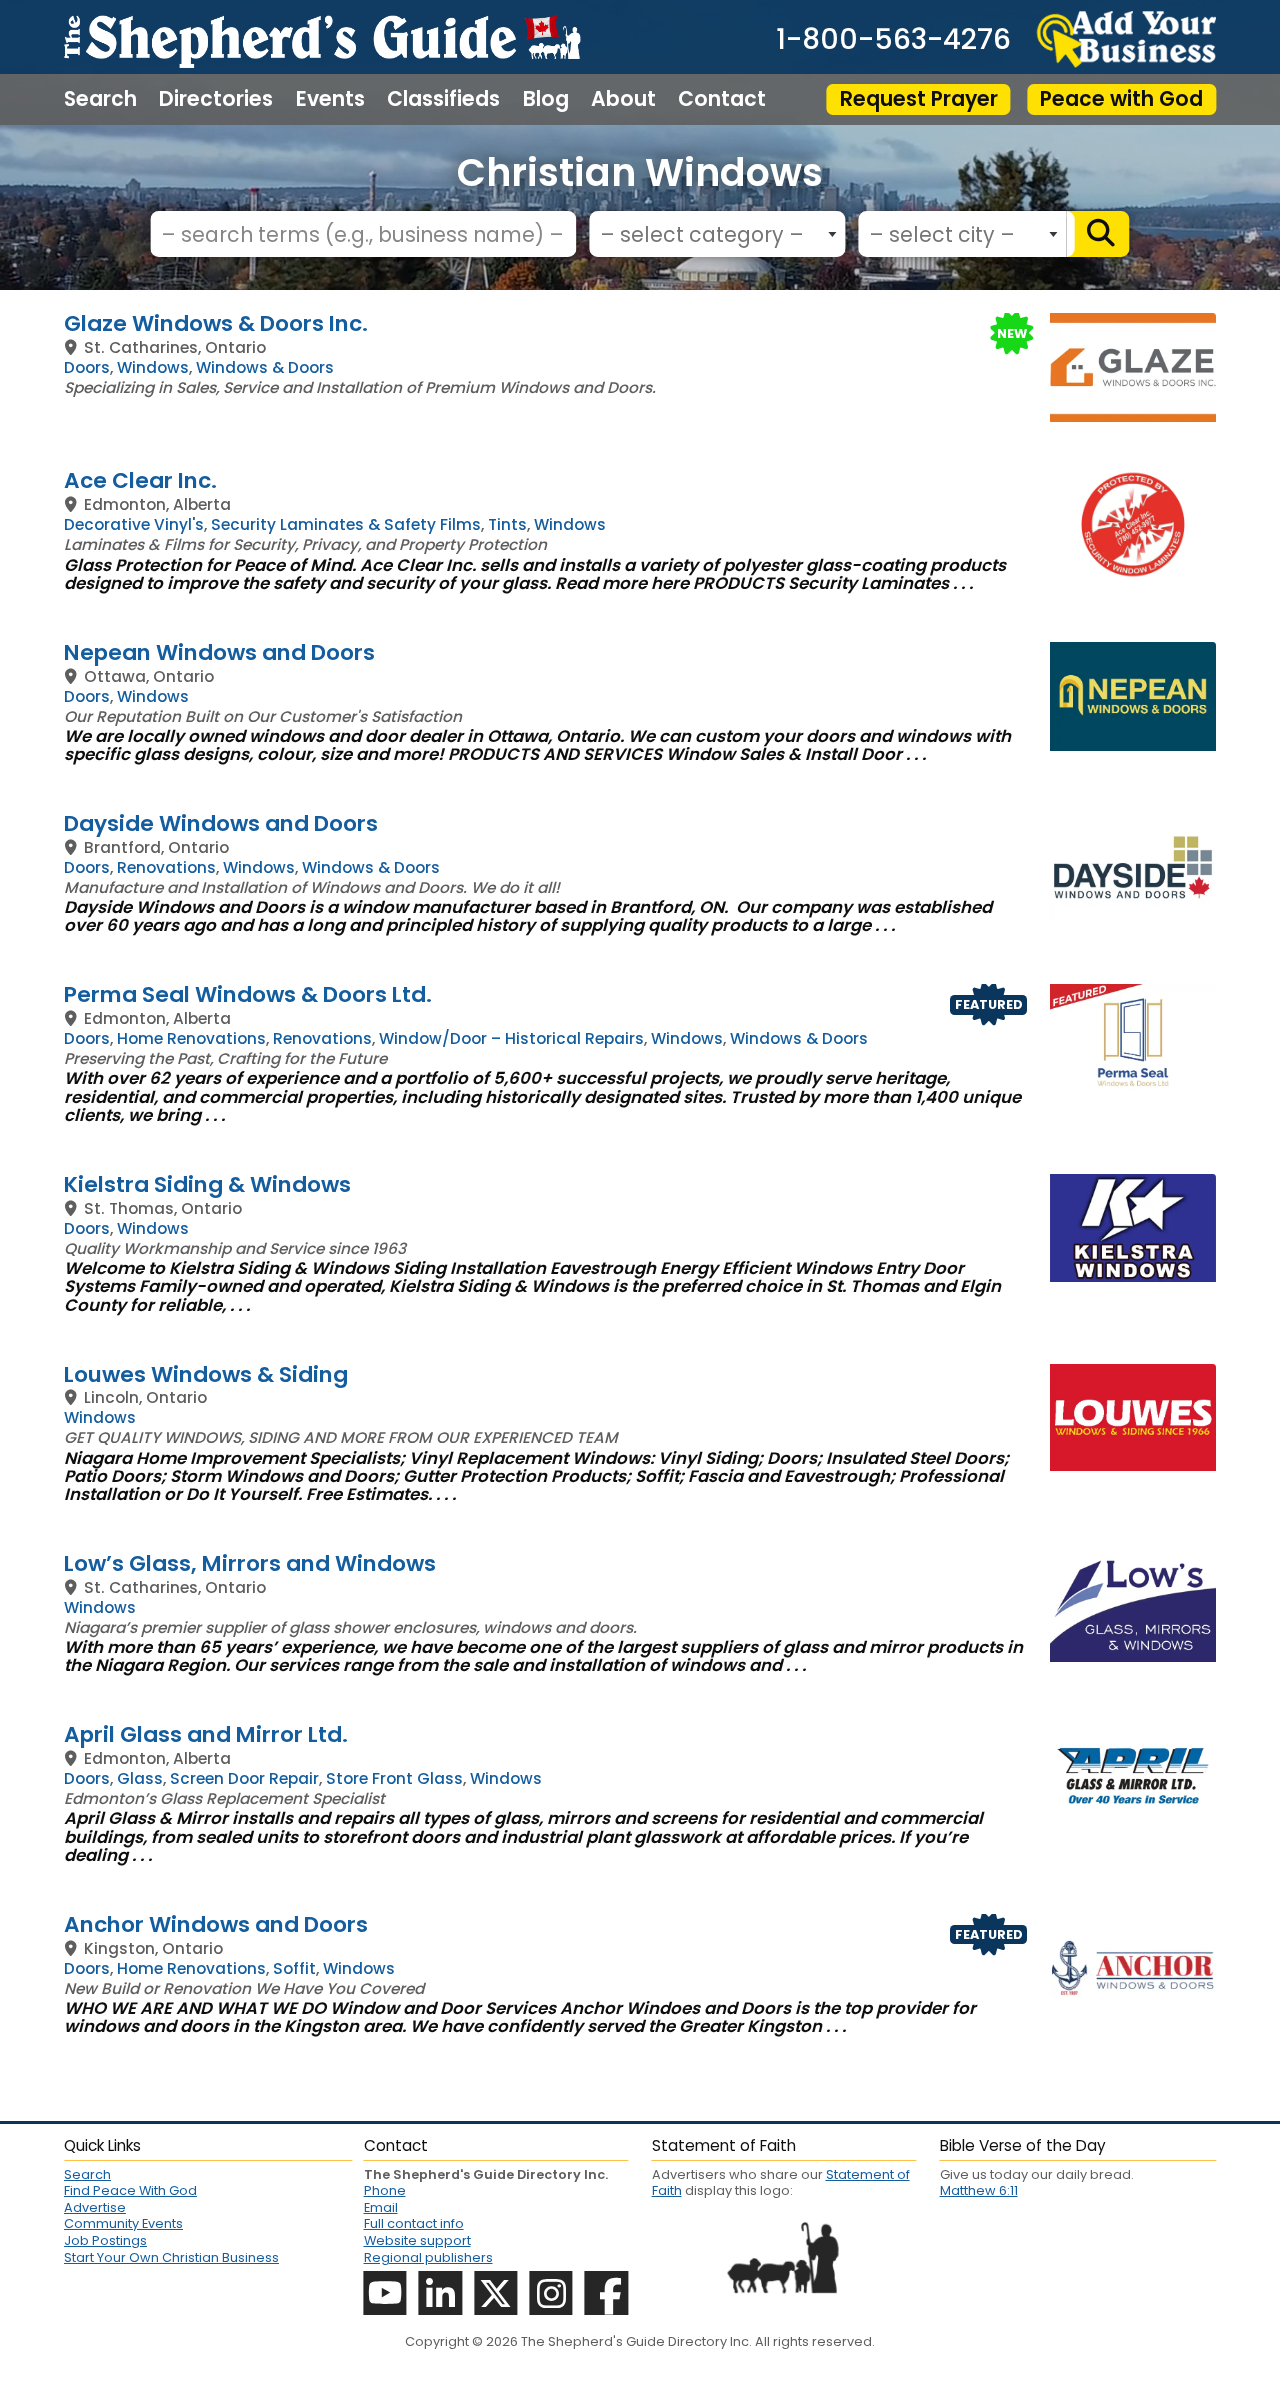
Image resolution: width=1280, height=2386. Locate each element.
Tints (507, 524)
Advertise (95, 2207)
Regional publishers (428, 2257)
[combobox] (717, 234)
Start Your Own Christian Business (171, 2257)
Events (330, 99)
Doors (87, 367)
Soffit (294, 1968)
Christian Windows (640, 172)
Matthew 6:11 (979, 2190)
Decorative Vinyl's (134, 524)
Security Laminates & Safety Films (346, 524)
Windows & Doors (265, 367)
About (623, 99)
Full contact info (414, 2223)
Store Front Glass (394, 1778)
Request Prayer (919, 98)
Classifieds (443, 99)
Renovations (166, 867)
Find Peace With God (130, 2190)
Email (381, 2207)
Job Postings (105, 2240)
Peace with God (1121, 98)
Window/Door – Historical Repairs (511, 1038)
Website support (417, 2240)
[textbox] (712, 235)
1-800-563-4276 (893, 39)
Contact (722, 99)
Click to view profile (640, 324)
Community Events (123, 2223)
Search (100, 99)
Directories (216, 99)
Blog (546, 99)
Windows (153, 367)
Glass (140, 1778)
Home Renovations (191, 1038)
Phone (385, 2190)
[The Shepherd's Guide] (322, 37)
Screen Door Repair (244, 1778)
